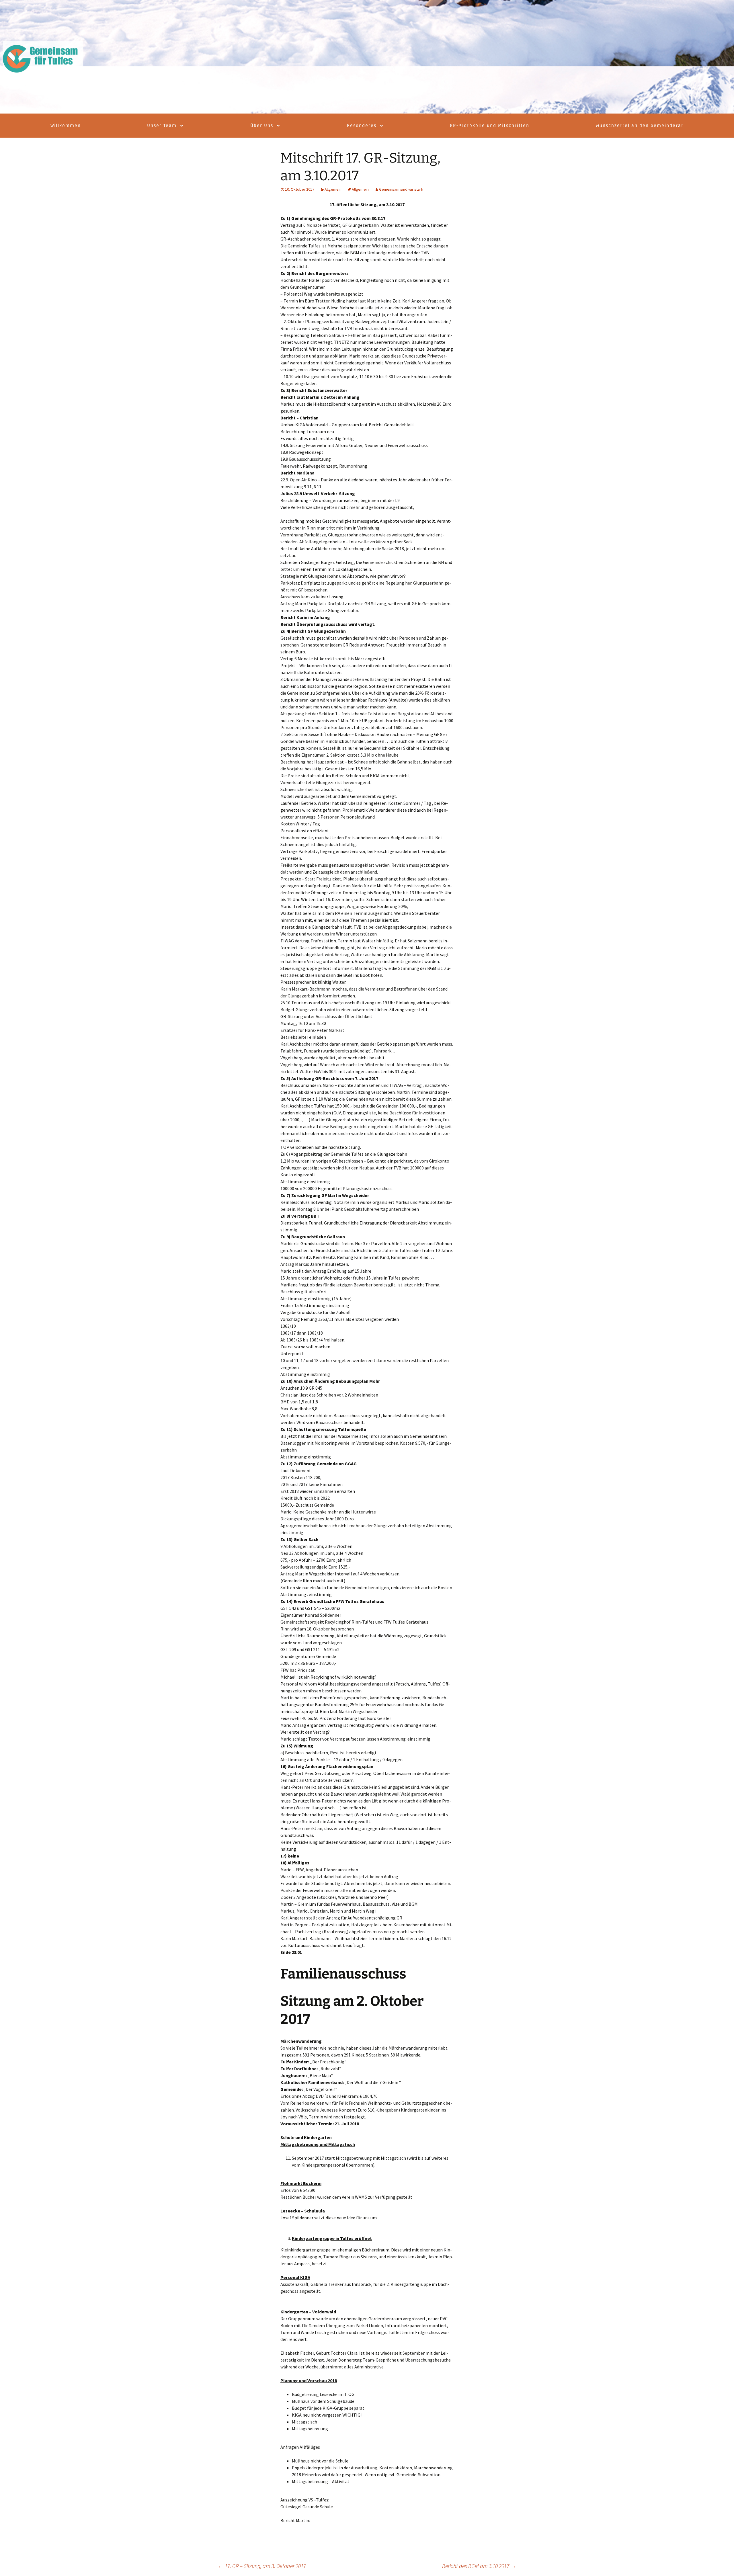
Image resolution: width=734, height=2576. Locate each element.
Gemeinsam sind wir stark (401, 189)
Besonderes (362, 126)
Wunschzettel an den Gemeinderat (640, 126)
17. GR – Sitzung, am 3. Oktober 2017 (262, 2566)
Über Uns (262, 126)
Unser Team (162, 126)
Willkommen (66, 126)
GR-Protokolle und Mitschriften (490, 126)
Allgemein (333, 189)
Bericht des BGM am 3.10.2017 (479, 2566)
